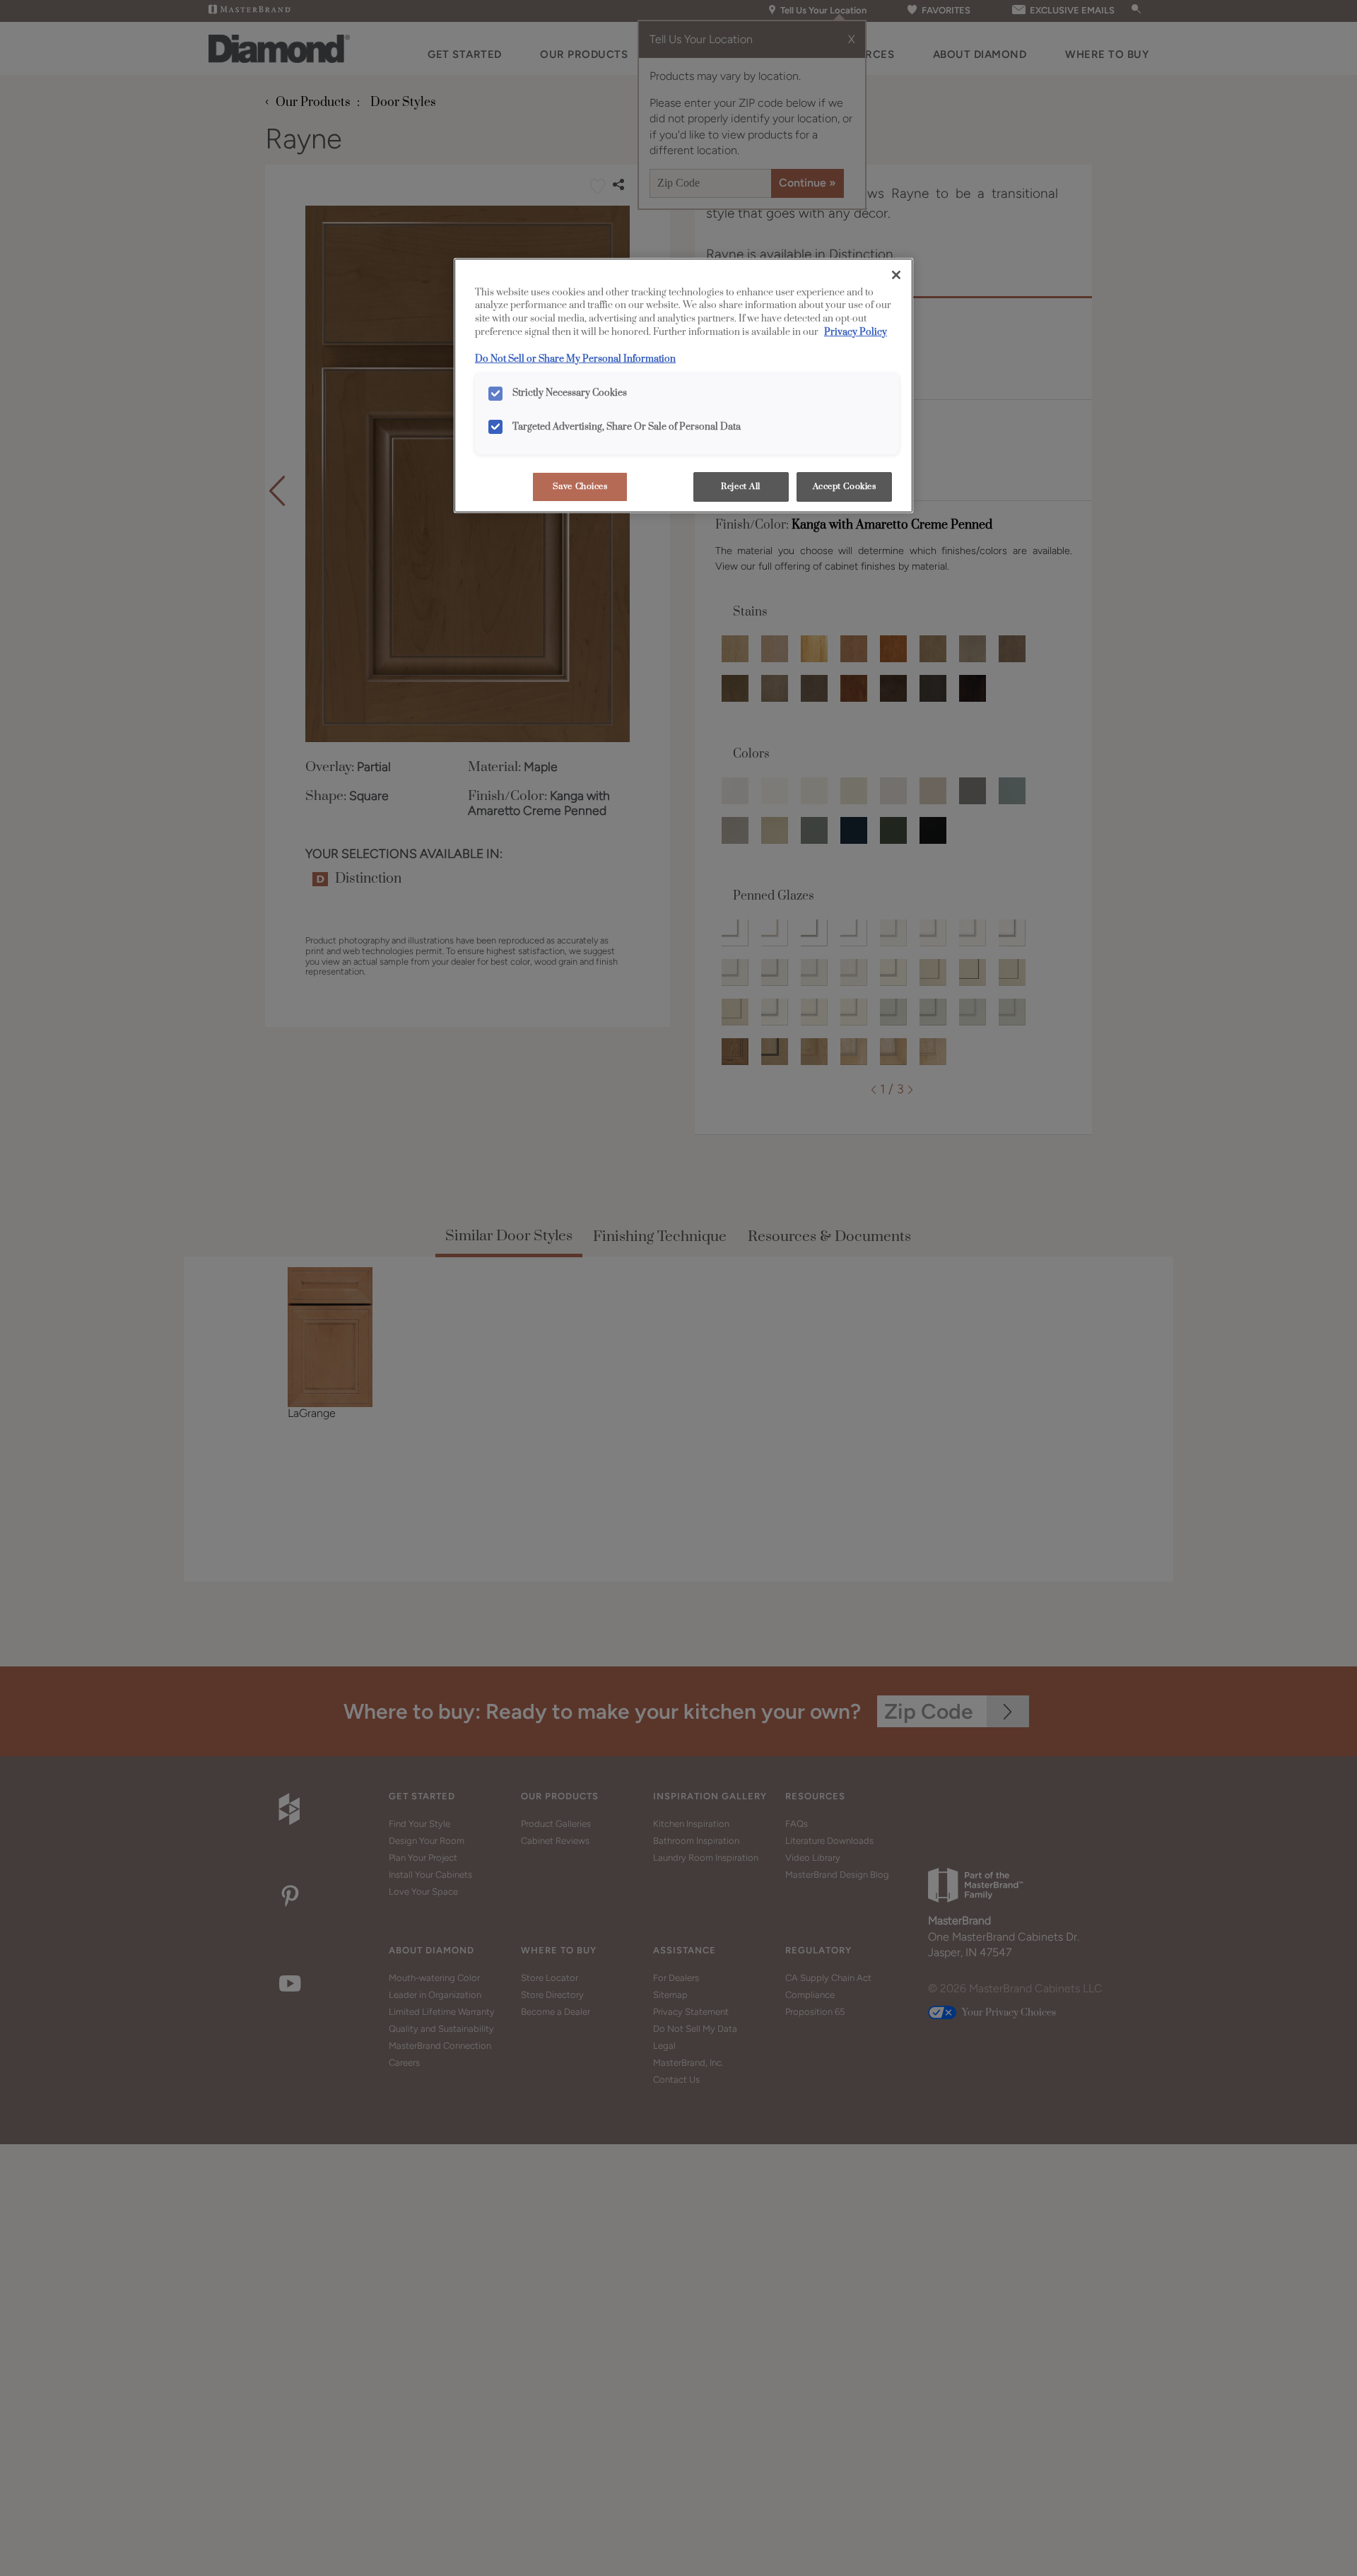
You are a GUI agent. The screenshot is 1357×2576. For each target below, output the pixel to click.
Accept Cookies (845, 487)
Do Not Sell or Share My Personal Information (575, 359)
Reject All (741, 487)
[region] (683, 386)
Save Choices (580, 487)
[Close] (896, 275)
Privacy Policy (856, 332)
